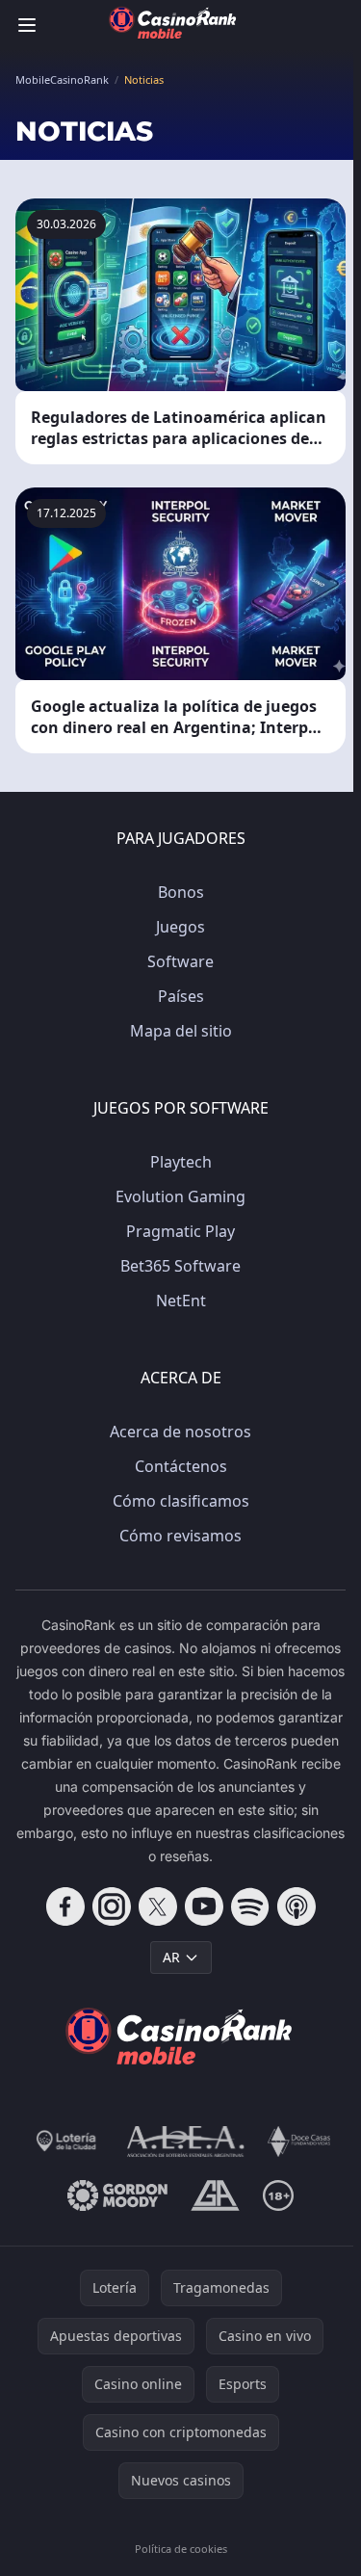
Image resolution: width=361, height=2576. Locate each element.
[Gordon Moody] (117, 2195)
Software (180, 961)
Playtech (181, 1162)
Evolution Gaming (180, 1196)
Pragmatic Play (180, 1231)
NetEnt (181, 1301)
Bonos (181, 892)
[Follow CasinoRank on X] (158, 1906)
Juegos (180, 927)
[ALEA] (186, 2142)
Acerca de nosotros (180, 1432)
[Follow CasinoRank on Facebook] (65, 1906)
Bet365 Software (180, 1266)
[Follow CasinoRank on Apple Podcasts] (297, 1906)
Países (181, 996)
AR (171, 1957)
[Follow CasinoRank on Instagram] (112, 1906)
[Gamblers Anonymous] (215, 2195)
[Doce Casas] (299, 2142)
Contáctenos (181, 1466)
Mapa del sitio (181, 1031)
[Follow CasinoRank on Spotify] (250, 1906)
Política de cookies (181, 2549)
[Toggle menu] (27, 25)
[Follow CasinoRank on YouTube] (204, 1906)
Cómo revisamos (180, 1536)
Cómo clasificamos (181, 1501)
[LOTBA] (67, 2142)
